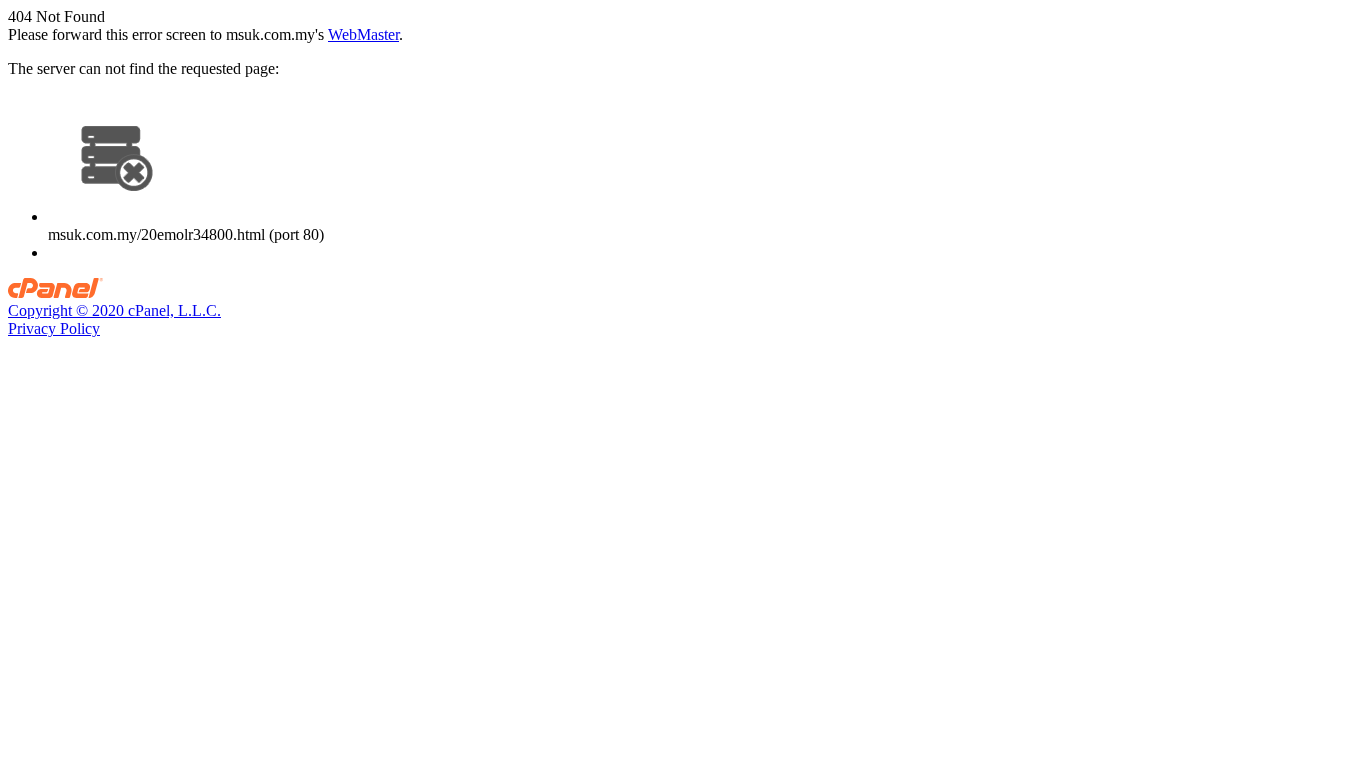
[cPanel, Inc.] (55, 292)
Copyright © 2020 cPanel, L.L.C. (114, 310)
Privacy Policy (54, 328)
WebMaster (363, 34)
